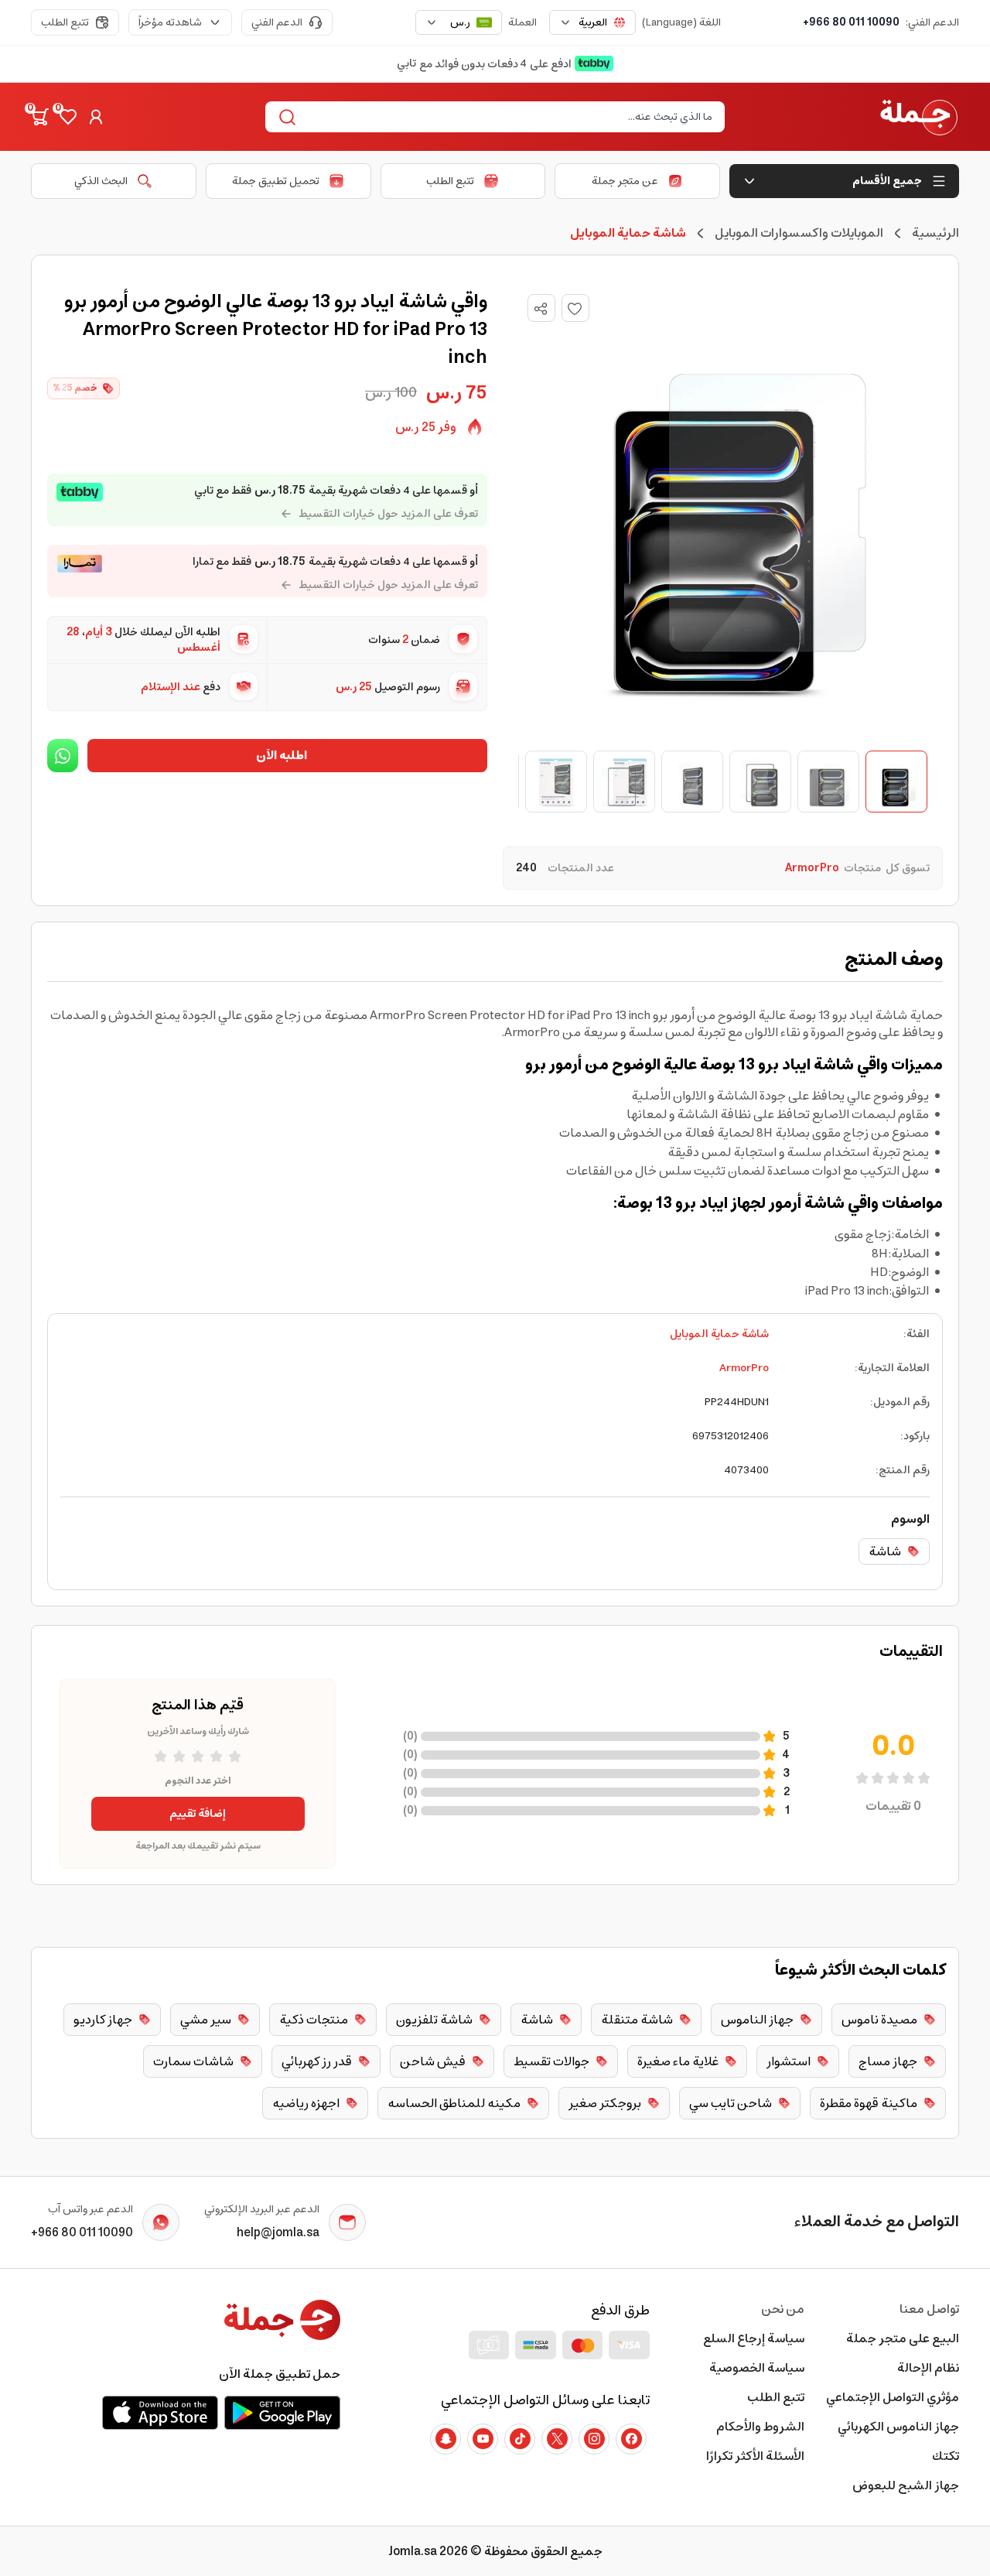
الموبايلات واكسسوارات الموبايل (799, 233)
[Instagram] (594, 2439)
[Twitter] (557, 2439)
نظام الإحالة (928, 2368)
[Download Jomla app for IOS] (160, 2413)
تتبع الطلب (65, 22)
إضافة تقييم (198, 1814)
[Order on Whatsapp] (63, 756)
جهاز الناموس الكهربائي (898, 2427)
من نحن (783, 2309)
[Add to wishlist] (575, 308)
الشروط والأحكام (760, 2427)
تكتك (946, 2456)
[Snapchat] (445, 2439)
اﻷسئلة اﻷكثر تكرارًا (755, 2456)
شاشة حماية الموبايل (719, 1334)
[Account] (96, 117)
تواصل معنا (929, 2309)
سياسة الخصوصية (757, 2368)
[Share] (541, 309)
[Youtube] (483, 2439)
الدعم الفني (277, 22)
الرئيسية (935, 233)
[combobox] (592, 22)
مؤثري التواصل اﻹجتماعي (893, 2397)
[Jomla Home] (919, 117)
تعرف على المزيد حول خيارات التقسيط (388, 514)
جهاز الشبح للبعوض (906, 2485)
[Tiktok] (520, 2439)
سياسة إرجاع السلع (754, 2338)
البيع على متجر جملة (903, 2338)
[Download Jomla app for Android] (282, 2413)
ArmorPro (744, 1368)
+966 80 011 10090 (851, 22)
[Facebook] (631, 2439)
